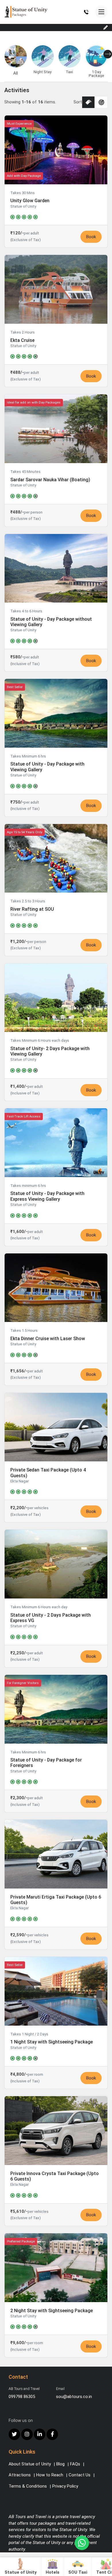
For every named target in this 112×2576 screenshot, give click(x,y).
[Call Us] (86, 12)
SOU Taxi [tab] (78, 2572)
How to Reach (50, 2475)
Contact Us (80, 2475)
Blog (60, 2464)
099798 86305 (22, 2397)
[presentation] (108, 54)
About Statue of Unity (30, 2464)
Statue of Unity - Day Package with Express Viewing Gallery (47, 1196)
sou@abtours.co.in (74, 2397)
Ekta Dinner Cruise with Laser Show (48, 1339)
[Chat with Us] (82, 2543)
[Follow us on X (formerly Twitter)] (14, 2434)
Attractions (20, 2475)
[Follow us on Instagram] (27, 2434)
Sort (78, 102)
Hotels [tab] (53, 2572)
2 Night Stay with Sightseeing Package (52, 2311)
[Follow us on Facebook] (52, 2434)
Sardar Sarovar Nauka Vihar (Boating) (50, 480)
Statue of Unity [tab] (21, 2572)
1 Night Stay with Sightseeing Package (52, 2042)
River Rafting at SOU (32, 909)
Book (91, 237)
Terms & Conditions (28, 2486)
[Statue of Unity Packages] (26, 12)
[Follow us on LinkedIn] (40, 2434)
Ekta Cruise (22, 340)
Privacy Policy (65, 2486)
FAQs (75, 2464)
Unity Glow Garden (30, 201)
